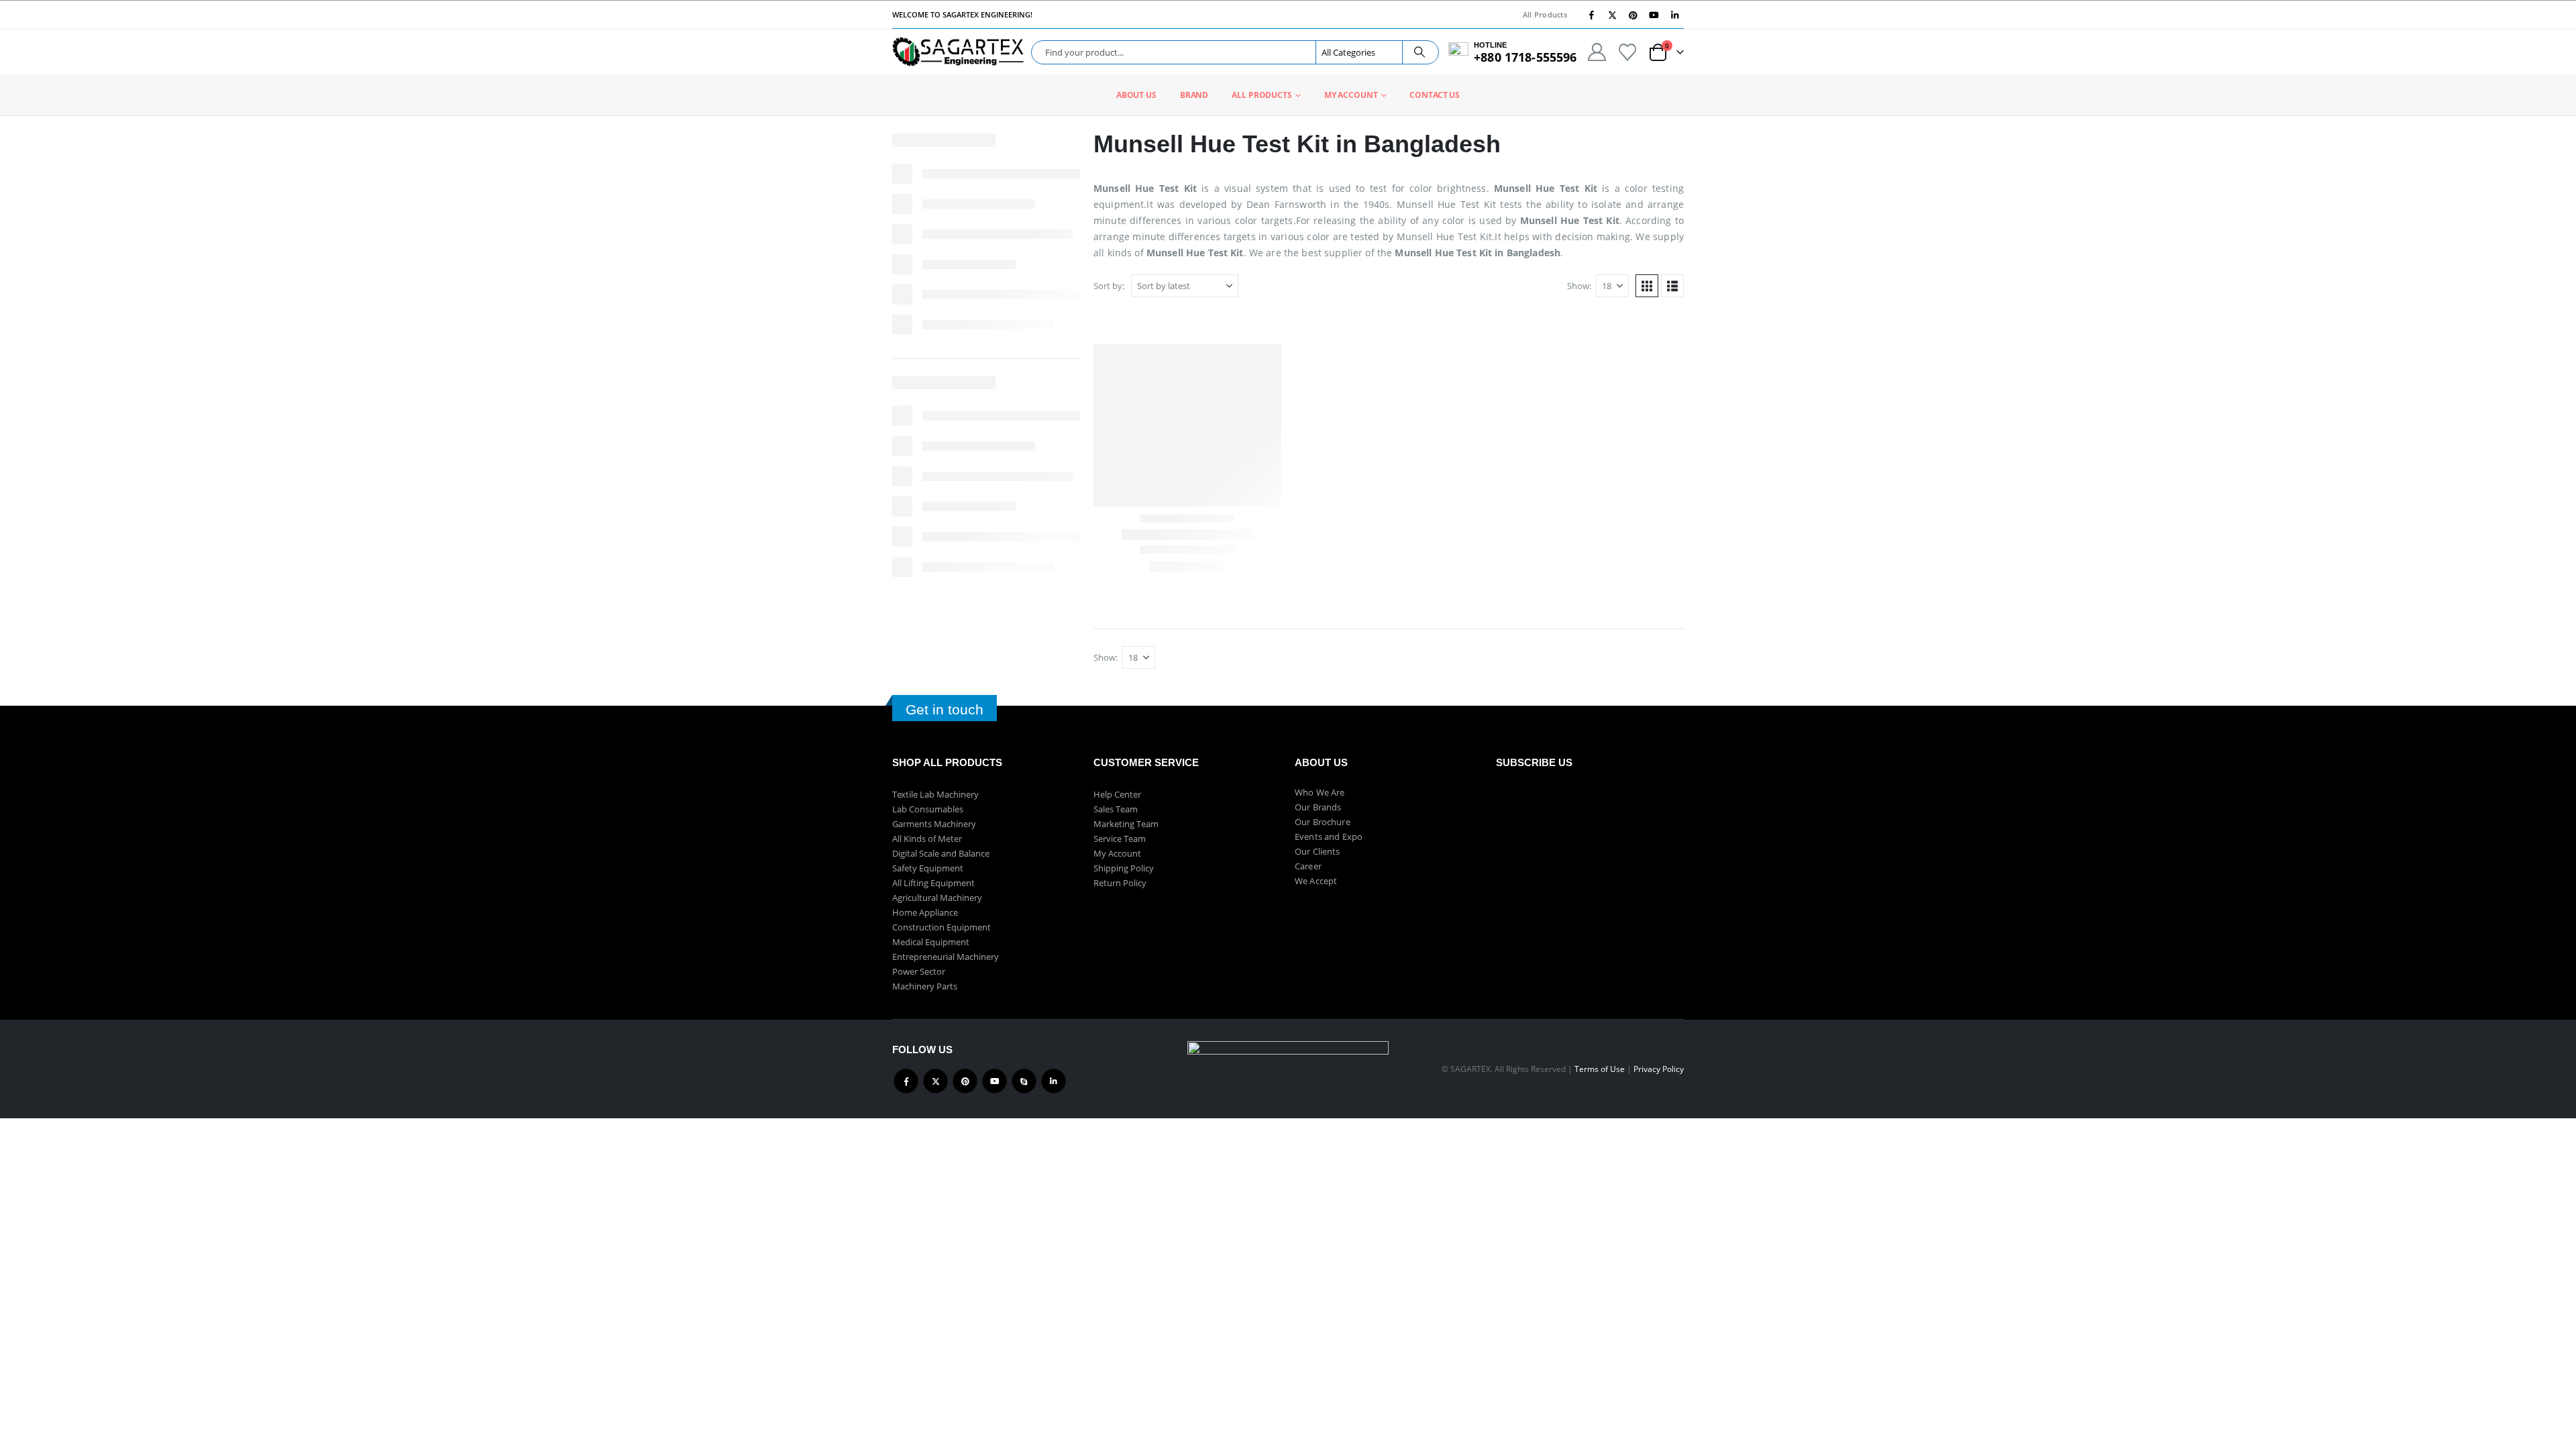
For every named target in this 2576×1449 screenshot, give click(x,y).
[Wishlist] (1628, 52)
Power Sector (919, 971)
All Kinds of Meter (927, 839)
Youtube (995, 1081)
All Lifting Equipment (933, 883)
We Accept (1316, 881)
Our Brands (1318, 807)
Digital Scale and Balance (941, 853)
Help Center (1117, 794)
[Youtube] (1654, 15)
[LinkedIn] (1674, 15)
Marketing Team (1126, 824)
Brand (1194, 95)
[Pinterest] (1633, 15)
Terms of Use (1600, 1069)
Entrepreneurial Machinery (946, 957)
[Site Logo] (958, 52)
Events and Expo (1329, 837)
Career (1308, 866)
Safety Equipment (928, 868)
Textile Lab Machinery (935, 794)
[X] (1612, 15)
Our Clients (1318, 851)
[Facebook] (1591, 15)
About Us (1136, 95)
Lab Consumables (928, 809)
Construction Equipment (942, 927)
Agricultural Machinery (937, 898)
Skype (1024, 1081)
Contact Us (1435, 95)
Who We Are (1320, 792)
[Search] (1419, 52)
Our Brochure (1323, 822)
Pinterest (965, 1081)
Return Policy (1120, 883)
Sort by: (1109, 286)
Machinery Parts (925, 986)
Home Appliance (925, 912)
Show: (1579, 286)
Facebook (906, 1081)
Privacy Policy (1659, 1069)
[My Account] (1597, 52)
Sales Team (1116, 809)
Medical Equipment (931, 942)
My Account (1351, 95)
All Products (1545, 14)
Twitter (935, 1081)
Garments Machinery (934, 824)
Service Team (1120, 839)
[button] (1647, 286)
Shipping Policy (1124, 868)
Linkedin (1054, 1081)
